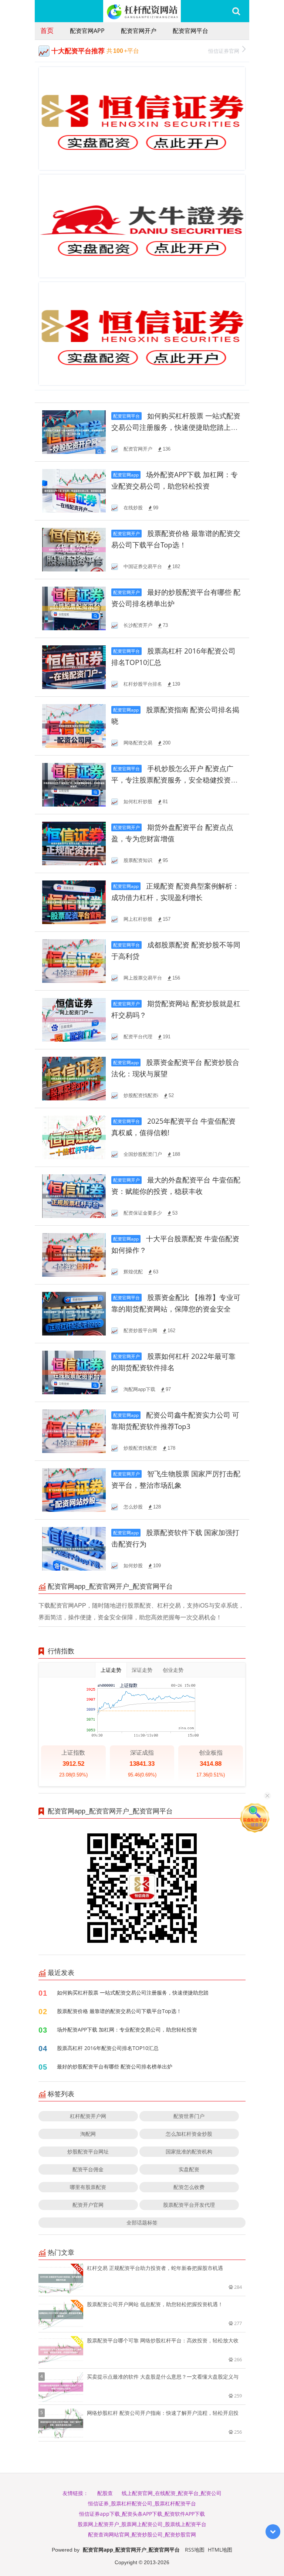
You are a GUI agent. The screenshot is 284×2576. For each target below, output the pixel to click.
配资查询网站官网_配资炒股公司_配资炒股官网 (142, 2534)
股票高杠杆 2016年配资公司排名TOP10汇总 (108, 2048)
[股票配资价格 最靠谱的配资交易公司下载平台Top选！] (74, 549)
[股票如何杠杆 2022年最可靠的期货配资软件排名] (74, 1372)
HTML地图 (220, 2550)
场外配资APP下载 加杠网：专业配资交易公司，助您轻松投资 (127, 2029)
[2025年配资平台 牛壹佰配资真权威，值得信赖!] (74, 1137)
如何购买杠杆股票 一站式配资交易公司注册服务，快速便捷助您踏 (133, 1993)
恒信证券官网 (224, 51)
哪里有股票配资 (88, 2187)
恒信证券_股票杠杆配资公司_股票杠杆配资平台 (142, 2503)
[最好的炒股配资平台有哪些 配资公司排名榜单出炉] (74, 608)
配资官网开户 (139, 31)
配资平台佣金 (88, 2169)
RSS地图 (195, 2550)
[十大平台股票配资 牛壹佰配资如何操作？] (74, 1254)
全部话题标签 (142, 2222)
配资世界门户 (189, 2116)
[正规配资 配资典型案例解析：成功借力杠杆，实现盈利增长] (74, 902)
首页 (47, 30)
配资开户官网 (88, 2205)
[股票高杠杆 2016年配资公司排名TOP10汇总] (74, 667)
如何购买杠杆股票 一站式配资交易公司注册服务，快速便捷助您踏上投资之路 (176, 427)
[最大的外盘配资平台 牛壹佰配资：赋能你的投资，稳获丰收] (74, 1196)
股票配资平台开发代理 (189, 2205)
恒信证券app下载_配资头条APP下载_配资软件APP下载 (142, 2514)
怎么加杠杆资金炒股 (189, 2134)
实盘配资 (189, 2169)
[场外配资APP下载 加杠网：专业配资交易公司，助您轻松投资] (74, 490)
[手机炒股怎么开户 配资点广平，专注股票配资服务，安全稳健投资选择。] (74, 784)
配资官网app (87, 31)
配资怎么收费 (189, 2187)
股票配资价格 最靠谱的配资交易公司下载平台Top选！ (119, 2011)
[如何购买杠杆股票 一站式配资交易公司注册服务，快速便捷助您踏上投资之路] (74, 432)
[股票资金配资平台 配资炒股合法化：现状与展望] (74, 1078)
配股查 (105, 2493)
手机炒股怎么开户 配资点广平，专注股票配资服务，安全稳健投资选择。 (175, 780)
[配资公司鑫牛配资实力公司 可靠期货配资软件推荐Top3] (74, 1431)
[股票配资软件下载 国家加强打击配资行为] (74, 1548)
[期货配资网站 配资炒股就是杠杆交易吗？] (74, 1019)
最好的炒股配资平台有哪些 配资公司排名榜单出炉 (115, 2066)
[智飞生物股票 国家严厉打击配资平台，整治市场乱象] (74, 1489)
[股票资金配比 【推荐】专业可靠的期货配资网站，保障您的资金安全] (74, 1313)
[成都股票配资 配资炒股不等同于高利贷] (74, 961)
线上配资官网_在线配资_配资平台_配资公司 (172, 2493)
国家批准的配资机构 (189, 2151)
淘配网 (88, 2134)
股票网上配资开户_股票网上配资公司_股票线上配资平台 (142, 2524)
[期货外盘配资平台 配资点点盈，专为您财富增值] (74, 843)
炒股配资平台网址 (88, 2151)
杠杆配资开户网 (88, 2116)
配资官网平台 (190, 31)
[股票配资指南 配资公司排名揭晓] (74, 725)
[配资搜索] (236, 11)
